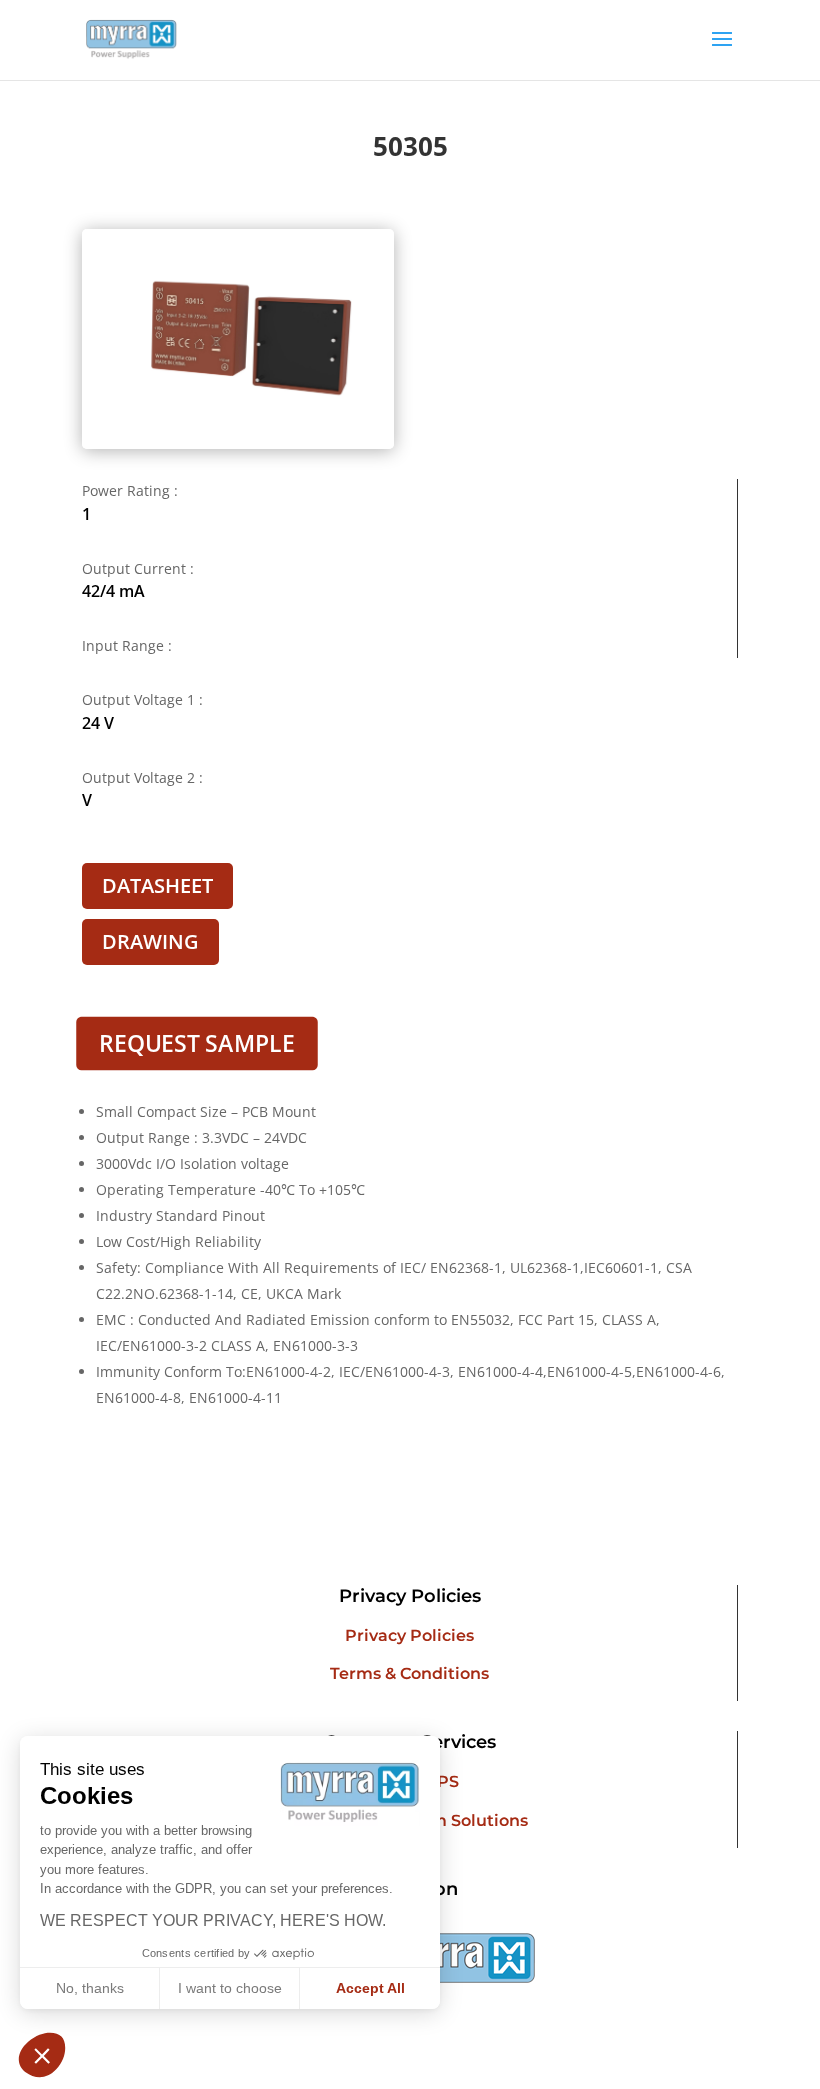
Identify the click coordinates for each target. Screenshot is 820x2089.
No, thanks (90, 1988)
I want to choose (230, 1988)
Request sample (196, 1043)
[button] (42, 2055)
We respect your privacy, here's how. (213, 1920)
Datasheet (157, 885)
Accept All (370, 1988)
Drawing (150, 941)
